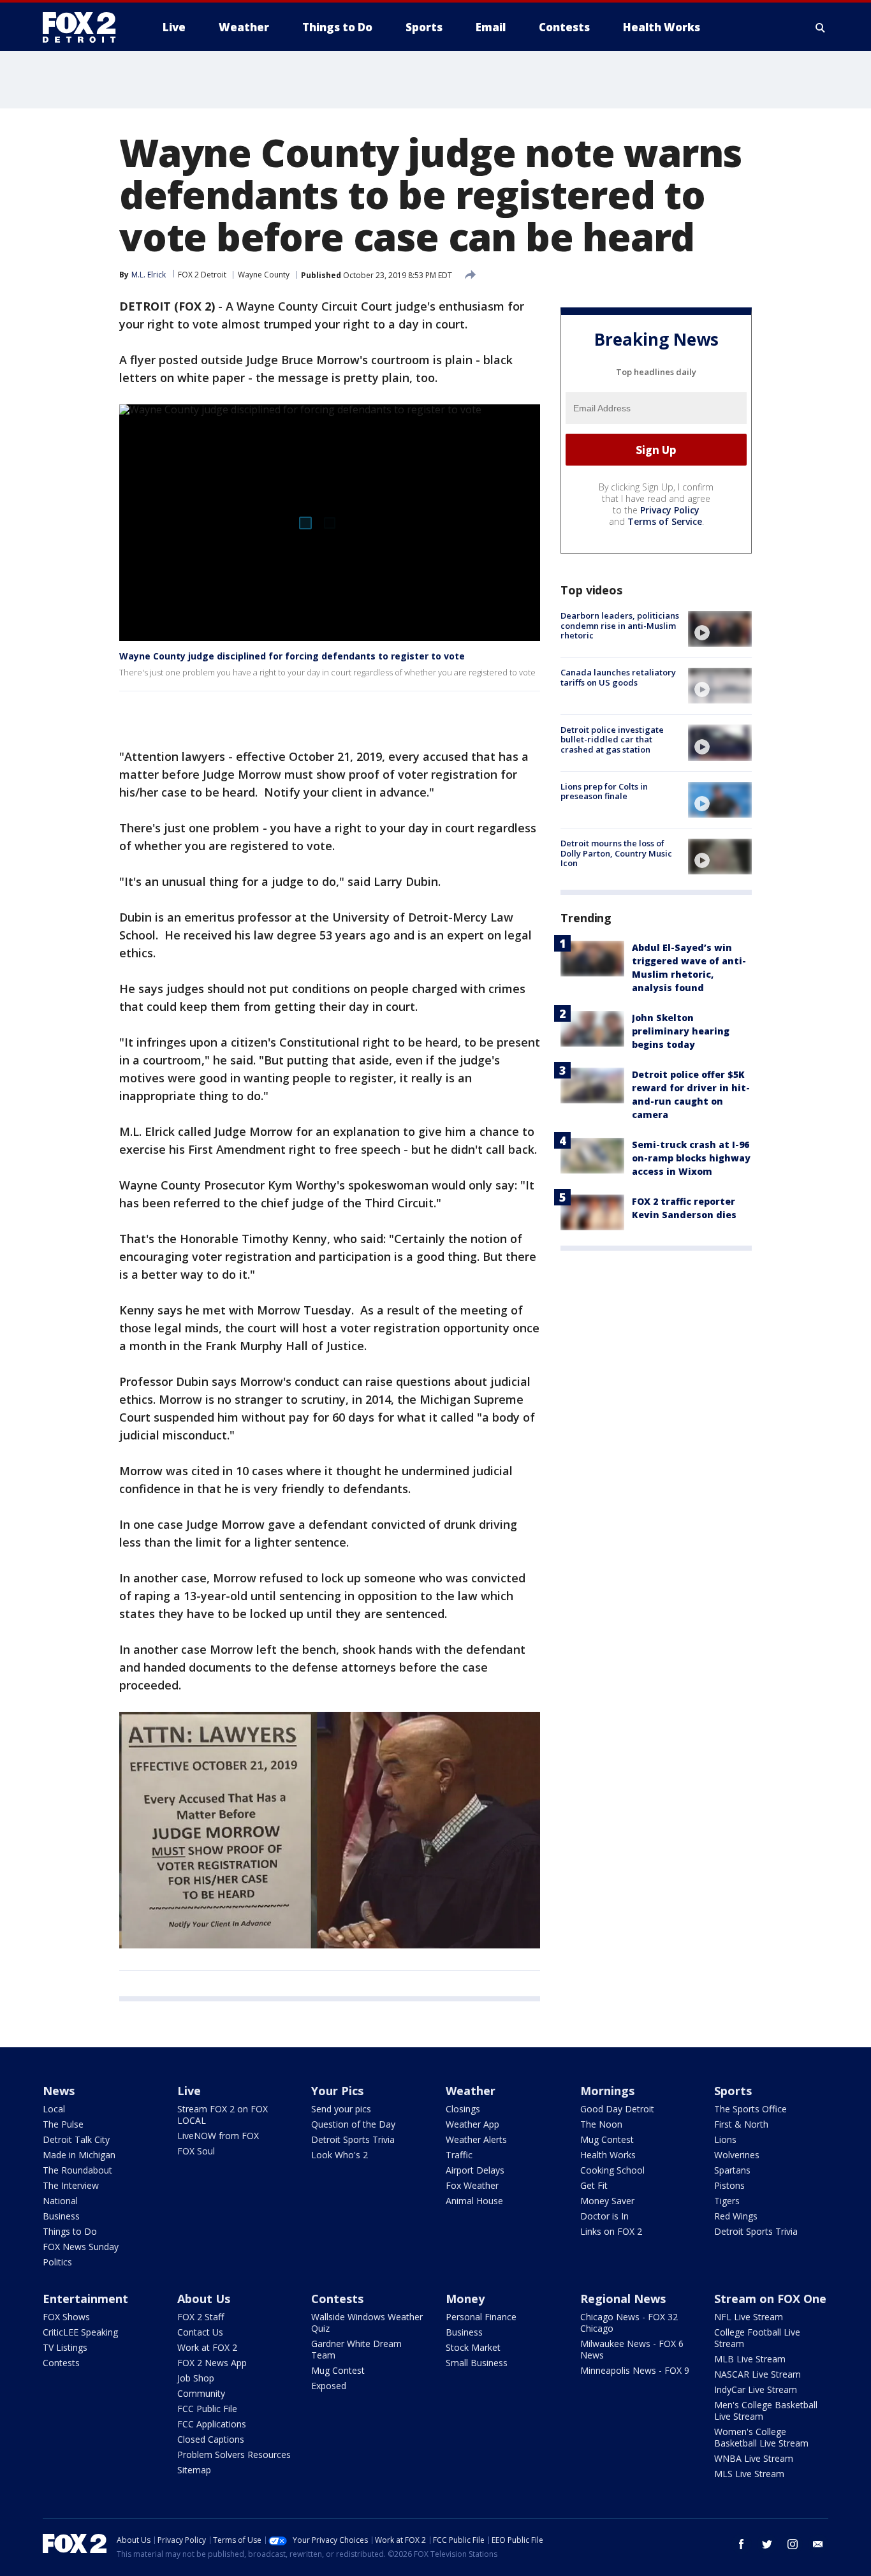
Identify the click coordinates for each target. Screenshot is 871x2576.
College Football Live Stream (757, 2338)
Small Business (477, 2363)
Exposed (329, 2386)
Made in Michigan (79, 2155)
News (59, 2091)
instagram (793, 2544)
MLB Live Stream (750, 2359)
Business (61, 2216)
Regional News (623, 2299)
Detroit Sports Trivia (353, 2139)
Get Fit (594, 2185)
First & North (741, 2124)
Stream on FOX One (770, 2299)
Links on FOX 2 (611, 2231)
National (60, 2201)
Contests (61, 2363)
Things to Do (70, 2231)
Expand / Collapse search (821, 27)
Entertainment (85, 2299)
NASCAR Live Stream (758, 2374)
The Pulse (63, 2124)
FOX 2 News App (212, 2363)
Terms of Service (665, 521)
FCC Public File (207, 2409)
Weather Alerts (476, 2139)
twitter (767, 2544)
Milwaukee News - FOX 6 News (632, 2349)
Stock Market (473, 2347)
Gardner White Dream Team (356, 2349)
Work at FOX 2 (207, 2347)
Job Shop (196, 2378)
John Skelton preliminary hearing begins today (681, 1031)
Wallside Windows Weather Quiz (367, 2322)
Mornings (607, 2091)
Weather (471, 2091)
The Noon (601, 2124)
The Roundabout (77, 2170)
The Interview (71, 2185)
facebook (742, 2544)
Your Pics (337, 2091)
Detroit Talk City (76, 2139)
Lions (725, 2139)
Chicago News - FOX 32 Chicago (629, 2322)
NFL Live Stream (749, 2317)
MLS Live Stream (749, 2474)
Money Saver (607, 2201)
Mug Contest (607, 2139)
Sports (733, 2091)
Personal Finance (481, 2317)
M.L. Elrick (149, 275)
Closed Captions (211, 2439)
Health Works (608, 2155)
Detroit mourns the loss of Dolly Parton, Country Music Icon (616, 853)
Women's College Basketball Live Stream (761, 2437)
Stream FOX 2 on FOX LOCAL (223, 2115)
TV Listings (65, 2347)
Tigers (727, 2201)
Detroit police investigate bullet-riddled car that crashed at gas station (612, 739)
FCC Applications (212, 2424)
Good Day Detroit (617, 2109)
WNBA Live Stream (754, 2458)
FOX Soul (196, 2151)
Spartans (732, 2170)
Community (201, 2393)
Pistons (729, 2185)
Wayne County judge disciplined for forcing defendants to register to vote (292, 656)
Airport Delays (475, 2170)
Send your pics (341, 2109)
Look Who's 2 (340, 2155)
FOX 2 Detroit (202, 275)
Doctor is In (604, 2216)
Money (465, 2299)
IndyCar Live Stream (756, 2389)
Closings (463, 2109)
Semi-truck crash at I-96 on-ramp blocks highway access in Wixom (691, 1158)
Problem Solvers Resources (234, 2455)
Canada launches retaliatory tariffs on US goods (618, 677)
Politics (57, 2262)
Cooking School (612, 2170)
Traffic (459, 2155)
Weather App (472, 2124)
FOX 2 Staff (201, 2317)
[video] (720, 629)
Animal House (474, 2201)
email (818, 2544)
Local (54, 2109)
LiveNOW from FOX (218, 2136)
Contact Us (200, 2332)
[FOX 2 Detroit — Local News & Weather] (85, 27)
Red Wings (736, 2216)
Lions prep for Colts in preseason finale (604, 791)
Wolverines (737, 2155)
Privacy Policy (670, 510)
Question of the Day (353, 2124)
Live (189, 2091)
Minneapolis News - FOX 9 (635, 2370)
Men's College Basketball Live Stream (766, 2410)
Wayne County (264, 275)
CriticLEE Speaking (80, 2332)
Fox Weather (472, 2185)
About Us (204, 2299)
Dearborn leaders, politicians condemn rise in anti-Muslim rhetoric (620, 625)
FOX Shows (66, 2317)
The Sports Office (750, 2109)
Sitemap (194, 2470)
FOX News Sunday (81, 2247)
